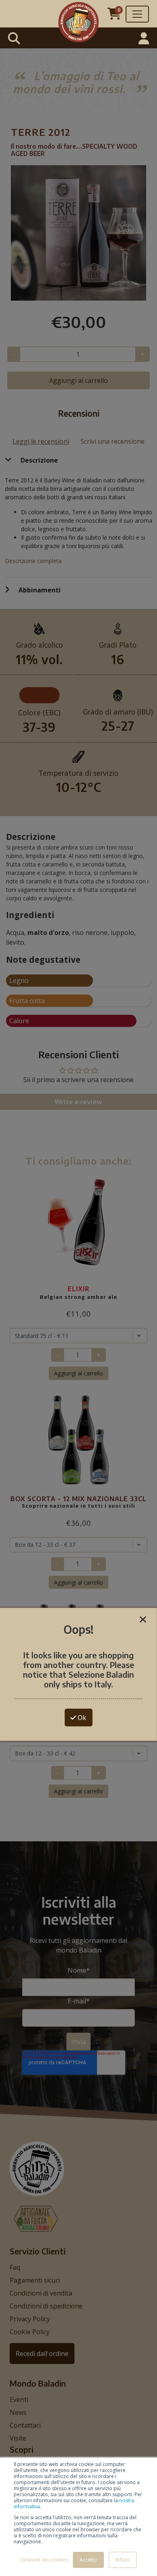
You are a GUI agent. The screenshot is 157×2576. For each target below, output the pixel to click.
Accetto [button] (88, 2560)
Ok (81, 1718)
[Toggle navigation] (137, 14)
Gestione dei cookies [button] (44, 2560)
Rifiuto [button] (123, 2560)
